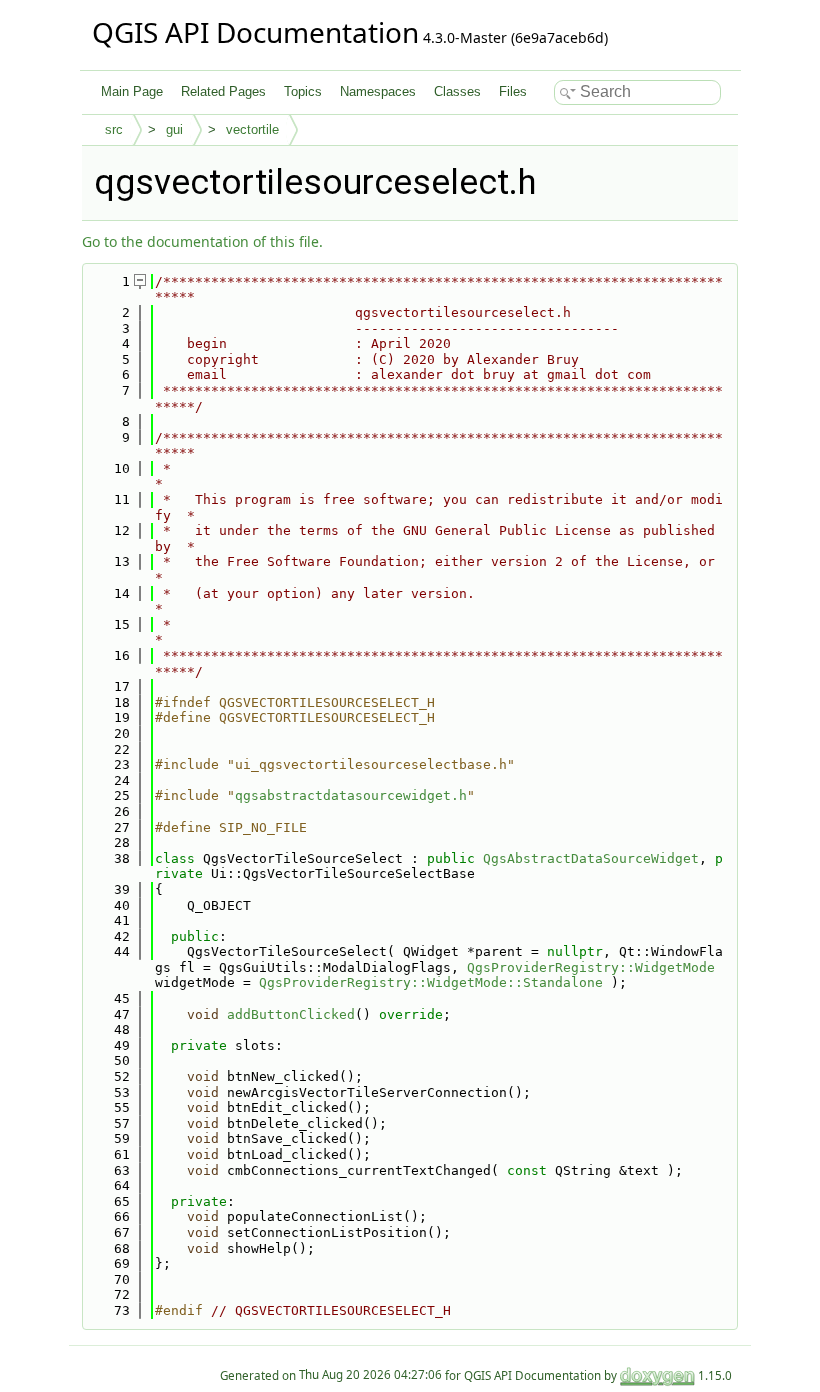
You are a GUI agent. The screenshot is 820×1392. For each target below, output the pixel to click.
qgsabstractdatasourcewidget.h (351, 795)
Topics (303, 91)
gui (174, 129)
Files (513, 91)
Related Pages (223, 91)
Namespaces (378, 91)
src (114, 129)
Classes (457, 91)
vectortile (252, 129)
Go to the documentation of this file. (202, 241)
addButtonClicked (291, 1014)
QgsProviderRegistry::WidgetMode (591, 967)
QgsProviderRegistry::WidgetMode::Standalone (431, 982)
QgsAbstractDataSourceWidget (591, 858)
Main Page (132, 91)
